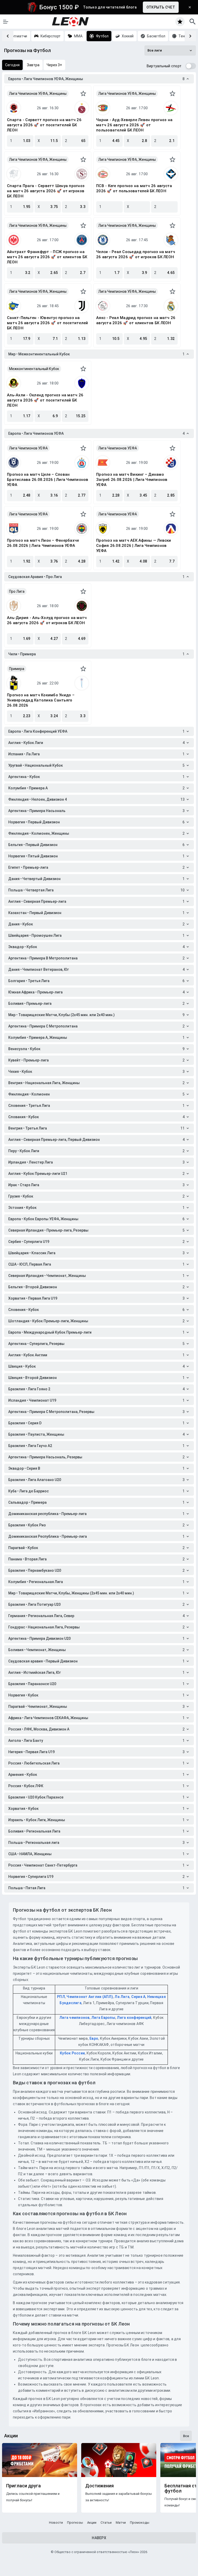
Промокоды (140, 2523)
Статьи (106, 2523)
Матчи (121, 2523)
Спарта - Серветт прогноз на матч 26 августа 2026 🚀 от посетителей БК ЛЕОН (44, 125)
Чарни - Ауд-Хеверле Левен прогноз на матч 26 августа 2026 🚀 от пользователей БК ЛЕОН (134, 125)
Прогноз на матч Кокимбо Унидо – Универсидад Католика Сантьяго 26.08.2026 (41, 700)
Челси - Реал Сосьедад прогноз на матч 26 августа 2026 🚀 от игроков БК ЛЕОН (136, 254)
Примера (17, 669)
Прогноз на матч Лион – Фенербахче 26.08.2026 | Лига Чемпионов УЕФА (43, 543)
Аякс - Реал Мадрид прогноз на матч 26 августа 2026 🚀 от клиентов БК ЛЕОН (136, 320)
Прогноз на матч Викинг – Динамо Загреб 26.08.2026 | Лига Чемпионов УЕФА (132, 480)
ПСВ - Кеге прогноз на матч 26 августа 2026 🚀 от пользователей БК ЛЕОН (134, 188)
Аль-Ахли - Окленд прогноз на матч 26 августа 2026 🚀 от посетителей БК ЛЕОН (45, 400)
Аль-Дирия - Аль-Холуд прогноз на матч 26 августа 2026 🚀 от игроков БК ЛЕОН (47, 620)
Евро (94, 2038)
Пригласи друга (23, 2486)
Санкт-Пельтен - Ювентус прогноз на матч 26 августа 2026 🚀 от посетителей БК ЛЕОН (47, 323)
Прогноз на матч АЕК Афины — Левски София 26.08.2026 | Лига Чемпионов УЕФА (134, 546)
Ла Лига (122, 1997)
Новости (56, 2523)
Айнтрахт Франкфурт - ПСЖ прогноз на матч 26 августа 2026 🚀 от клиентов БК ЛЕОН (47, 257)
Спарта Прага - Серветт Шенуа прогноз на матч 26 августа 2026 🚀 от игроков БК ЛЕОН (46, 191)
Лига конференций (134, 2018)
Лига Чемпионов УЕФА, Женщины (38, 94)
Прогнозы (75, 2523)
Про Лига (17, 591)
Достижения (100, 2486)
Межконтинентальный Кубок (34, 369)
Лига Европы (103, 2018)
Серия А (138, 1997)
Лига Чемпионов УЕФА (28, 448)
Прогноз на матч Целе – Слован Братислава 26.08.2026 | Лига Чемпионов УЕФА (48, 480)
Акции (92, 2523)
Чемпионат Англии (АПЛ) (90, 1997)
